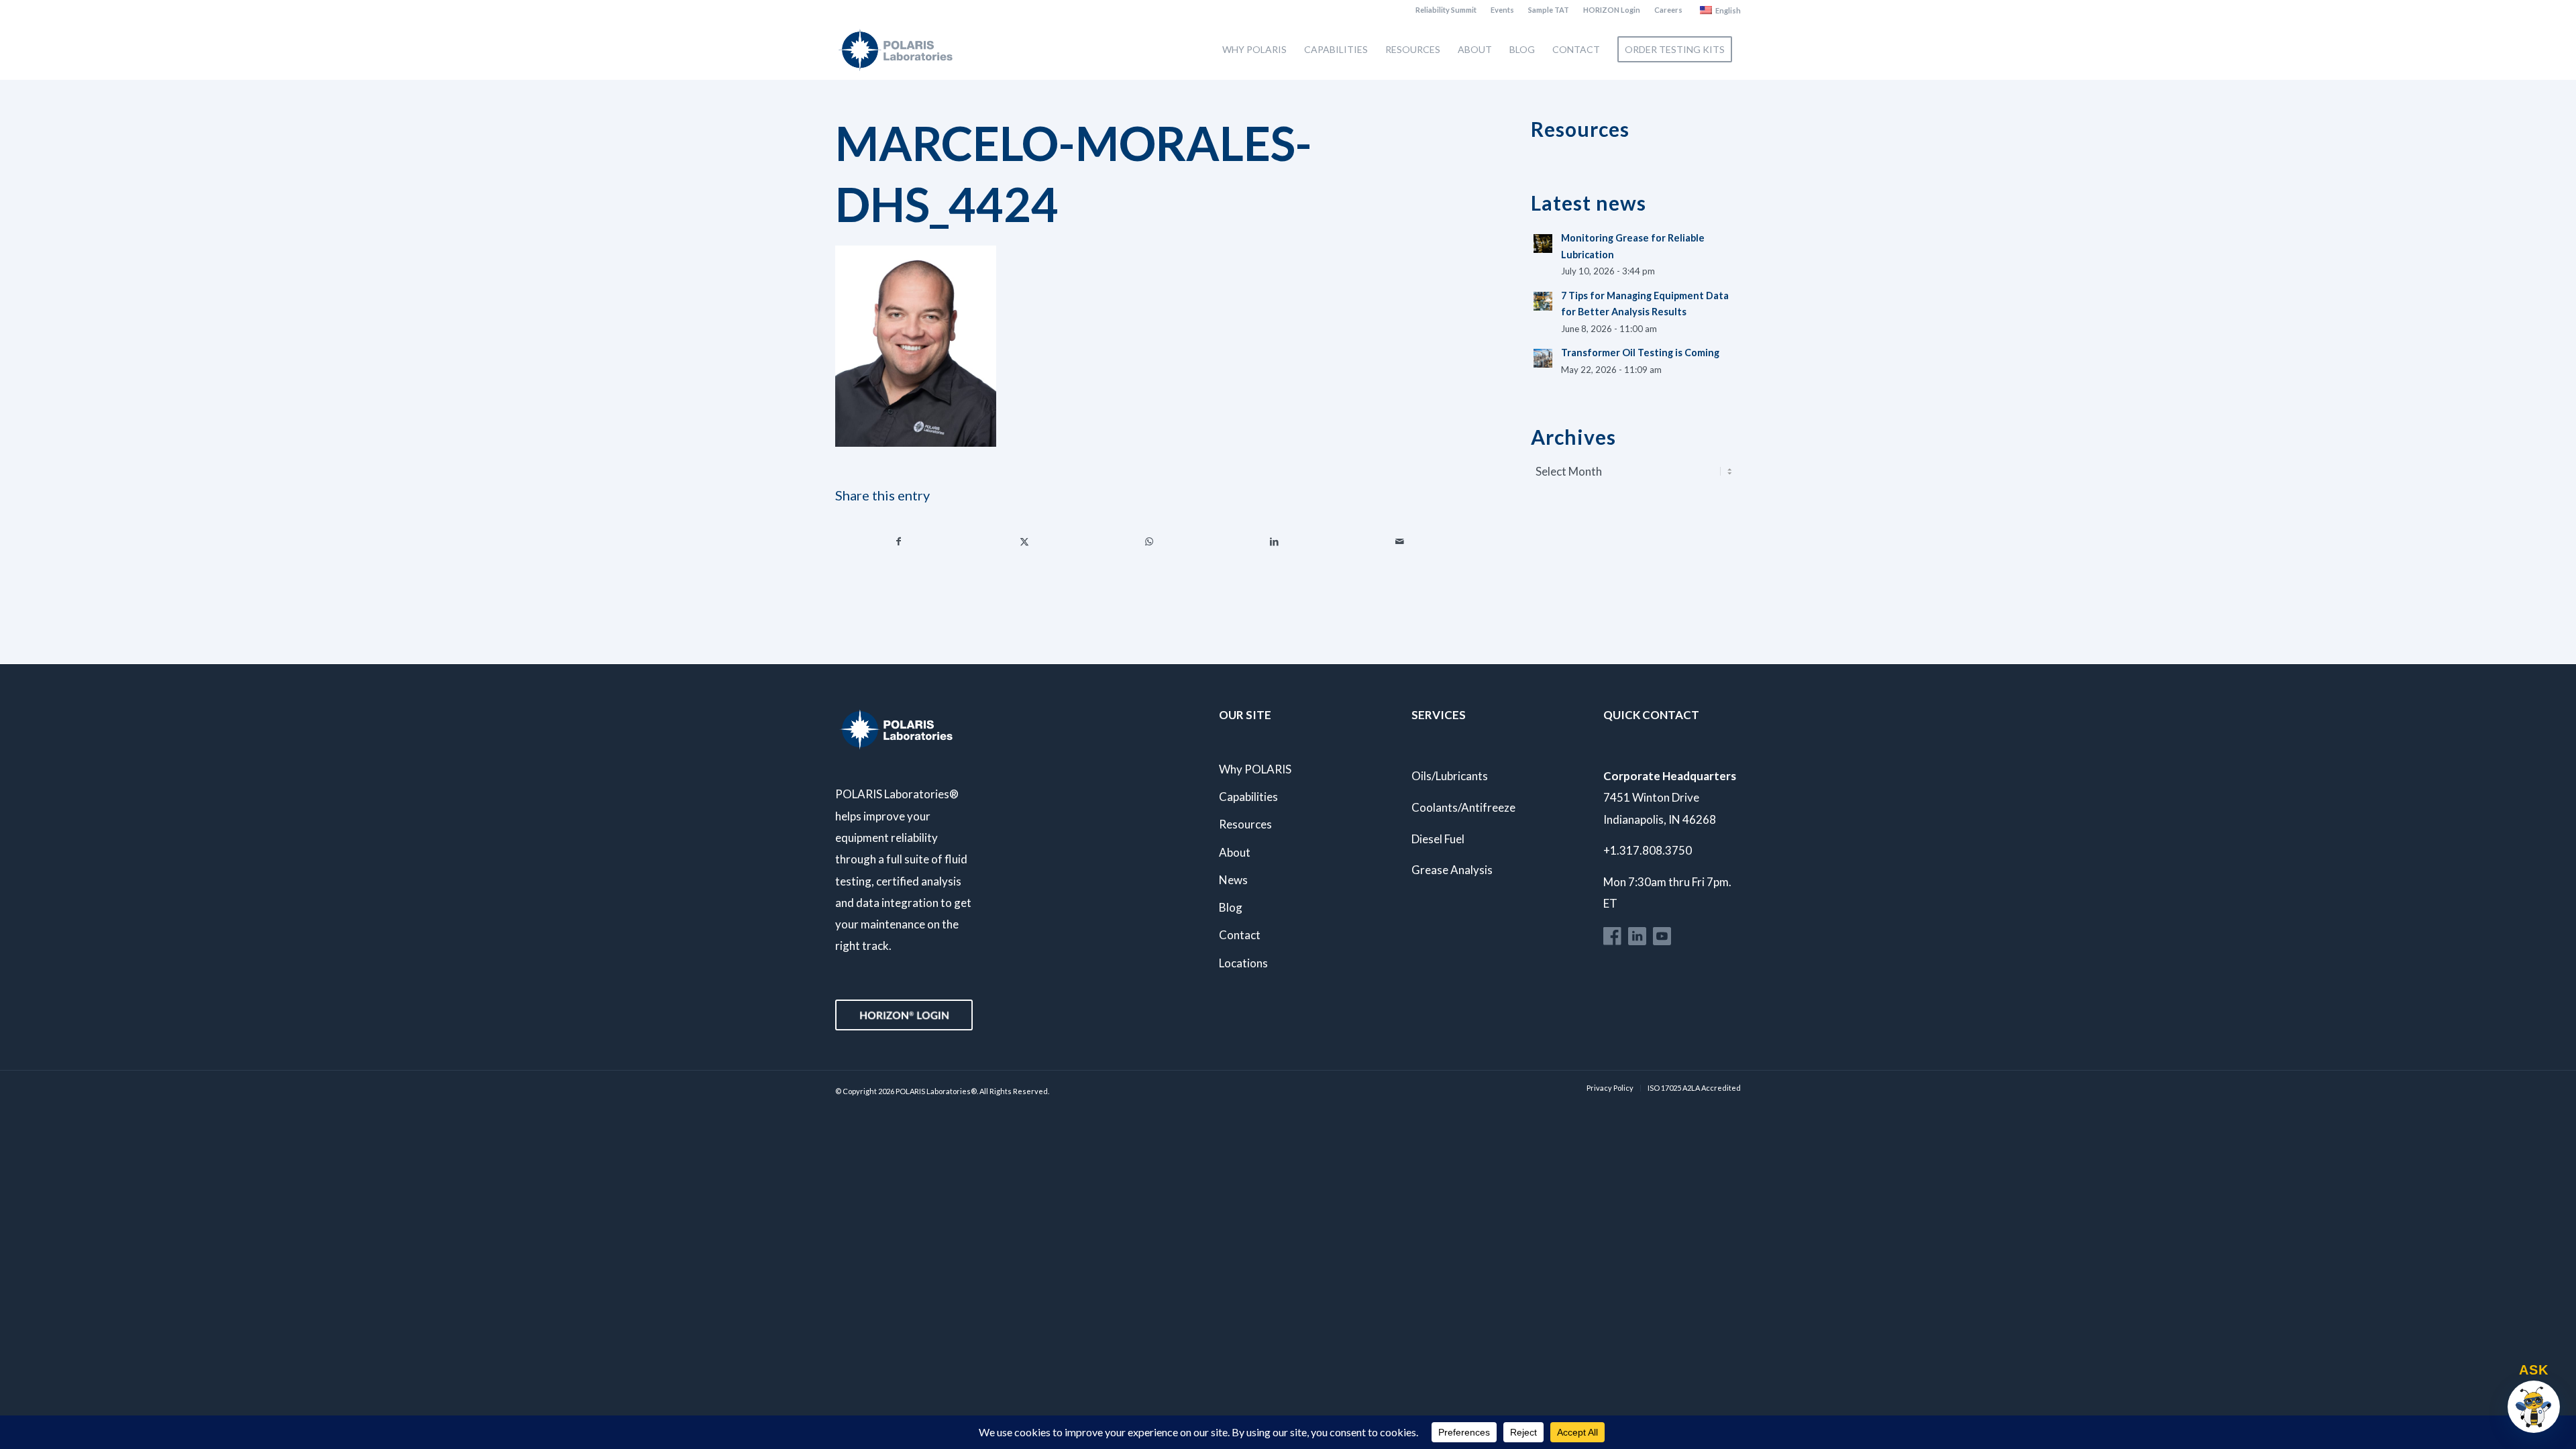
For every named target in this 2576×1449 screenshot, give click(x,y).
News (1233, 880)
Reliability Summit (1446, 10)
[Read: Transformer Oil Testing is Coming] (1543, 358)
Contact (1240, 935)
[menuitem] (1446, 10)
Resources (1245, 824)
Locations (1243, 963)
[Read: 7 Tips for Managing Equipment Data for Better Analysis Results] (1543, 301)
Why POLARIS (1255, 769)
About (1235, 852)
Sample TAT (1549, 10)
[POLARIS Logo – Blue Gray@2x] (896, 50)
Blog (1231, 907)
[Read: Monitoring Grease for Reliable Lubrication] (1543, 244)
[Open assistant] (2534, 1407)
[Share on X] (1024, 541)
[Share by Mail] (1400, 541)
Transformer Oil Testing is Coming (1640, 353)
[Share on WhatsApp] (1149, 541)
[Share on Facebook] (899, 541)
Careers (1668, 10)
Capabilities (1248, 797)
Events (1502, 10)
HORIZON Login (1612, 10)
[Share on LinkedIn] (1275, 541)
